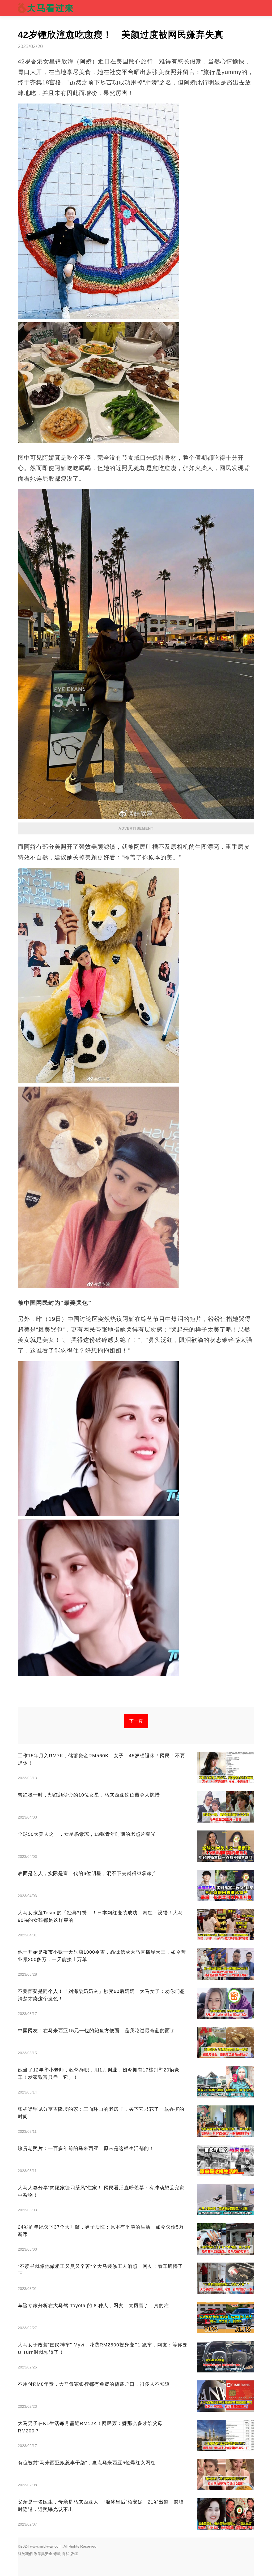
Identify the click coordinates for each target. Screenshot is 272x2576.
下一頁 (136, 1721)
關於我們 (25, 2554)
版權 (74, 2554)
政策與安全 (43, 2554)
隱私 (66, 2554)
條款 (57, 2554)
